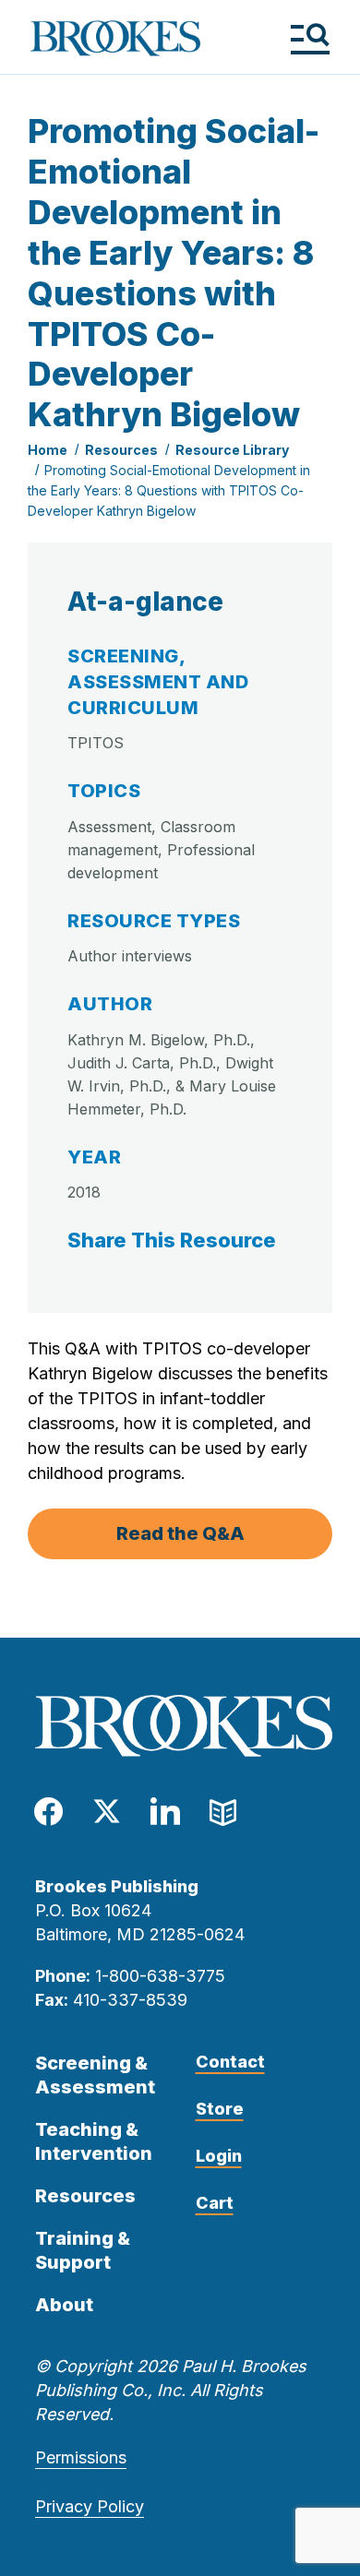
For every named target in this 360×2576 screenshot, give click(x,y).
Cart (215, 2203)
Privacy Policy (90, 2506)
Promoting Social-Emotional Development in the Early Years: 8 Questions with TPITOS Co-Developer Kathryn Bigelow (169, 490)
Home (48, 450)
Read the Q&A (180, 1533)
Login (219, 2156)
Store (220, 2109)
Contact (230, 2062)
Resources (121, 450)
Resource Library (232, 450)
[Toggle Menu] (310, 38)
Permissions (81, 2457)
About (64, 2305)
